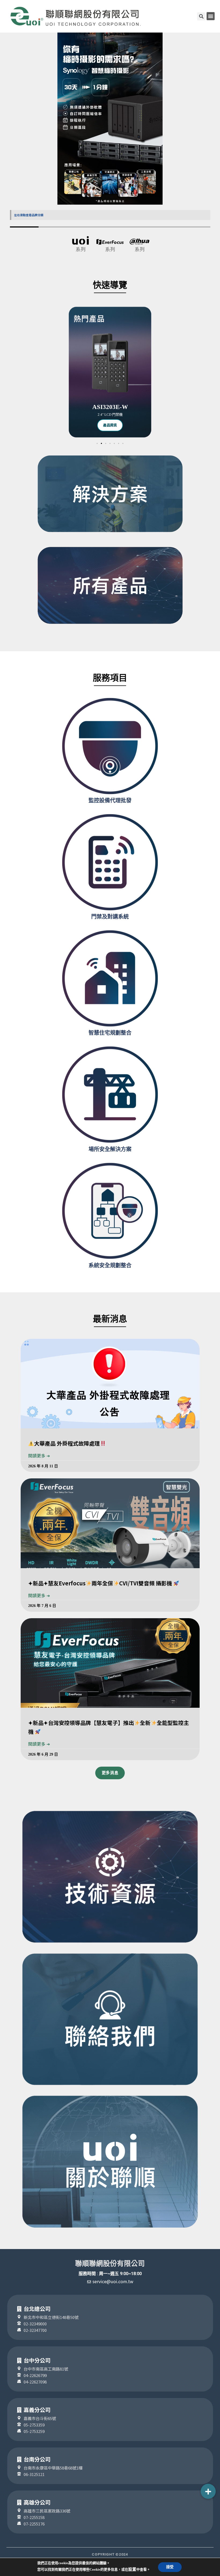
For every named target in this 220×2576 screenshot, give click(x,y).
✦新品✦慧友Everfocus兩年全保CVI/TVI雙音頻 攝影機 (101, 1583)
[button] (211, 16)
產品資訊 (110, 425)
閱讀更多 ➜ (39, 1456)
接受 (170, 2567)
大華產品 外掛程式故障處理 (67, 1443)
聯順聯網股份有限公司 (110, 2264)
